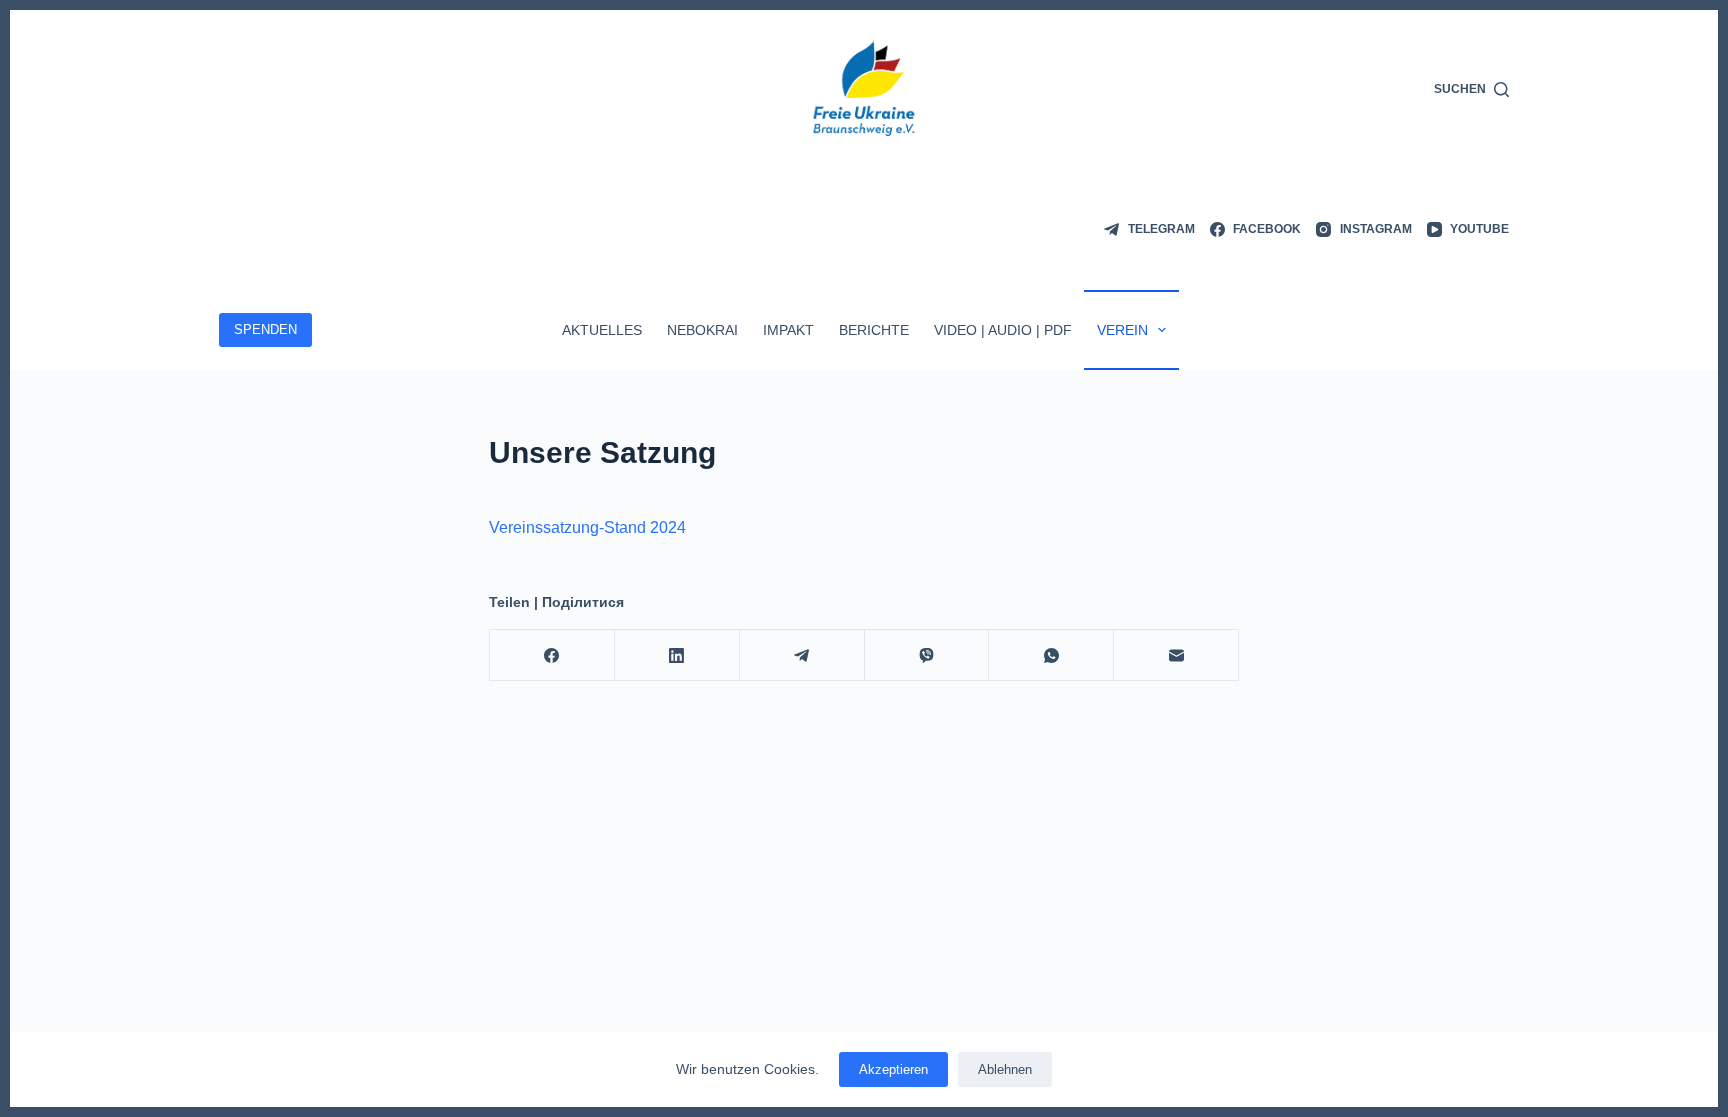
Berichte (874, 330)
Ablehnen (1005, 1069)
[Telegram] (802, 655)
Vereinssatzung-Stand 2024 (587, 527)
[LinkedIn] (677, 655)
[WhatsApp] (1051, 655)
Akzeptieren (893, 1069)
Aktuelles (602, 330)
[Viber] (927, 655)
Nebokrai (702, 330)
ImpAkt (788, 330)
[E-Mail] (1176, 655)
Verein (1122, 330)
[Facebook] (552, 655)
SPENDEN (265, 329)
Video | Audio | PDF (1003, 330)
